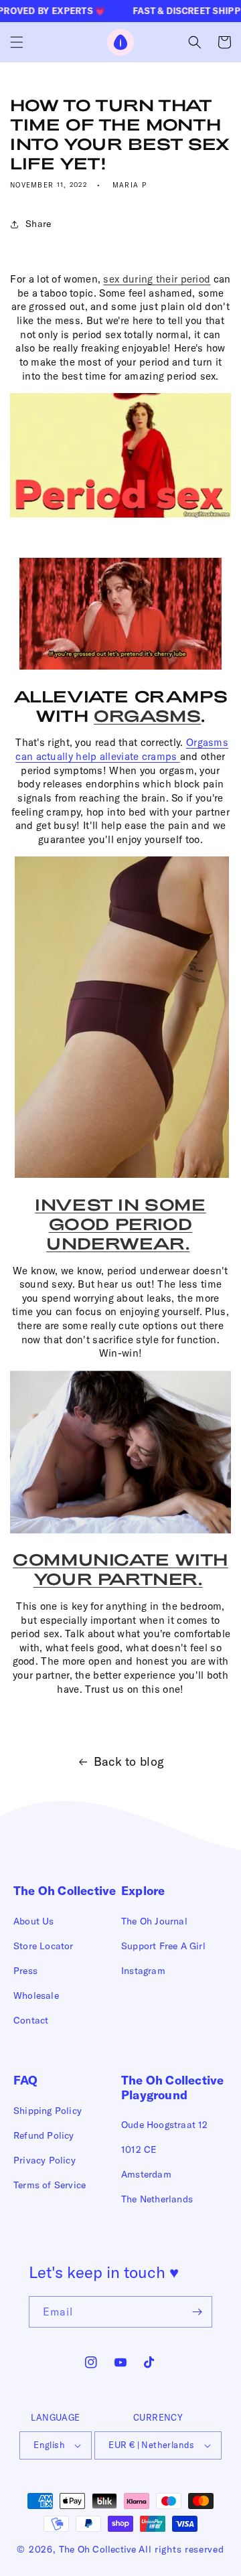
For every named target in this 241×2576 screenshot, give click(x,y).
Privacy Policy (45, 2160)
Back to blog (129, 1761)
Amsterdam (146, 2174)
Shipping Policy (48, 2111)
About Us (34, 1921)
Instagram (143, 1971)
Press (25, 1971)
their (167, 279)
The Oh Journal (154, 1921)
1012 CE (139, 2149)
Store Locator (44, 1946)
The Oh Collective (97, 2549)
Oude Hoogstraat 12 (165, 2125)
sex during (129, 279)
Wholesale (36, 1995)
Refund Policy (44, 2135)
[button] (17, 42)
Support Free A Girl (163, 1946)
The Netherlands (157, 2199)
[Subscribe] (197, 2312)
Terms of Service (50, 2185)
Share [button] (38, 224)
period (194, 279)
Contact (31, 2020)
